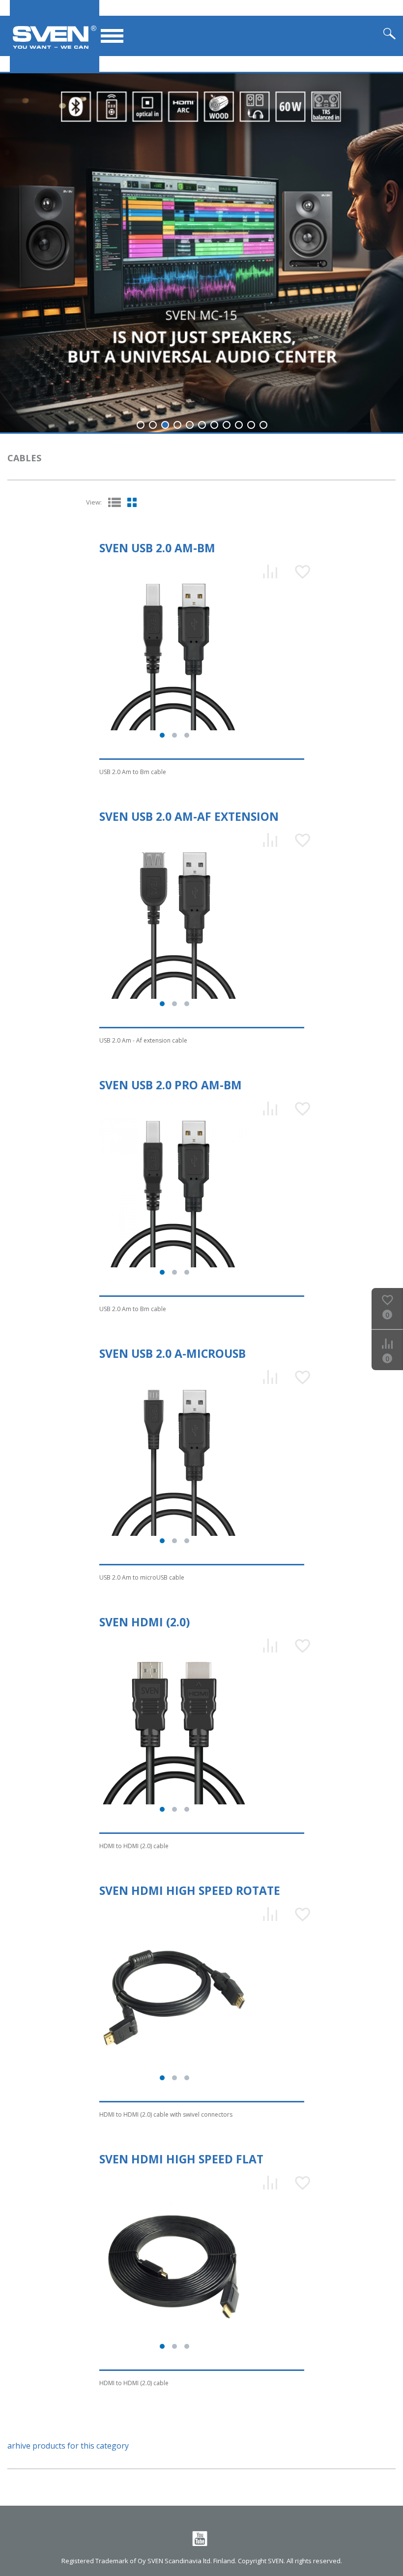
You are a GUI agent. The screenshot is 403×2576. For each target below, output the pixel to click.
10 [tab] (251, 425)
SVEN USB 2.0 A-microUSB (173, 1353)
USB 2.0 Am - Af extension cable (143, 1040)
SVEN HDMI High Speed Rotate (190, 1890)
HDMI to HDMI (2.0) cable (134, 1846)
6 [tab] (202, 425)
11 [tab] (263, 425)
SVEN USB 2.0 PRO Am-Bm (171, 1085)
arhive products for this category (68, 2446)
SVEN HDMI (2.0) (144, 1622)
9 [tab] (239, 425)
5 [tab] (190, 425)
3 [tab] (165, 425)
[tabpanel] (201, 253)
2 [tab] (153, 425)
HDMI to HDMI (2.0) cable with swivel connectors (166, 2114)
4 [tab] (177, 425)
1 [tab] (141, 425)
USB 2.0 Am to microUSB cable (142, 1577)
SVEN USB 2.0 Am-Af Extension (189, 816)
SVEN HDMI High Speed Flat (181, 2159)
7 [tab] (214, 425)
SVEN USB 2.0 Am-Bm (157, 548)
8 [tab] (227, 425)
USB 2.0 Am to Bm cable (133, 772)
